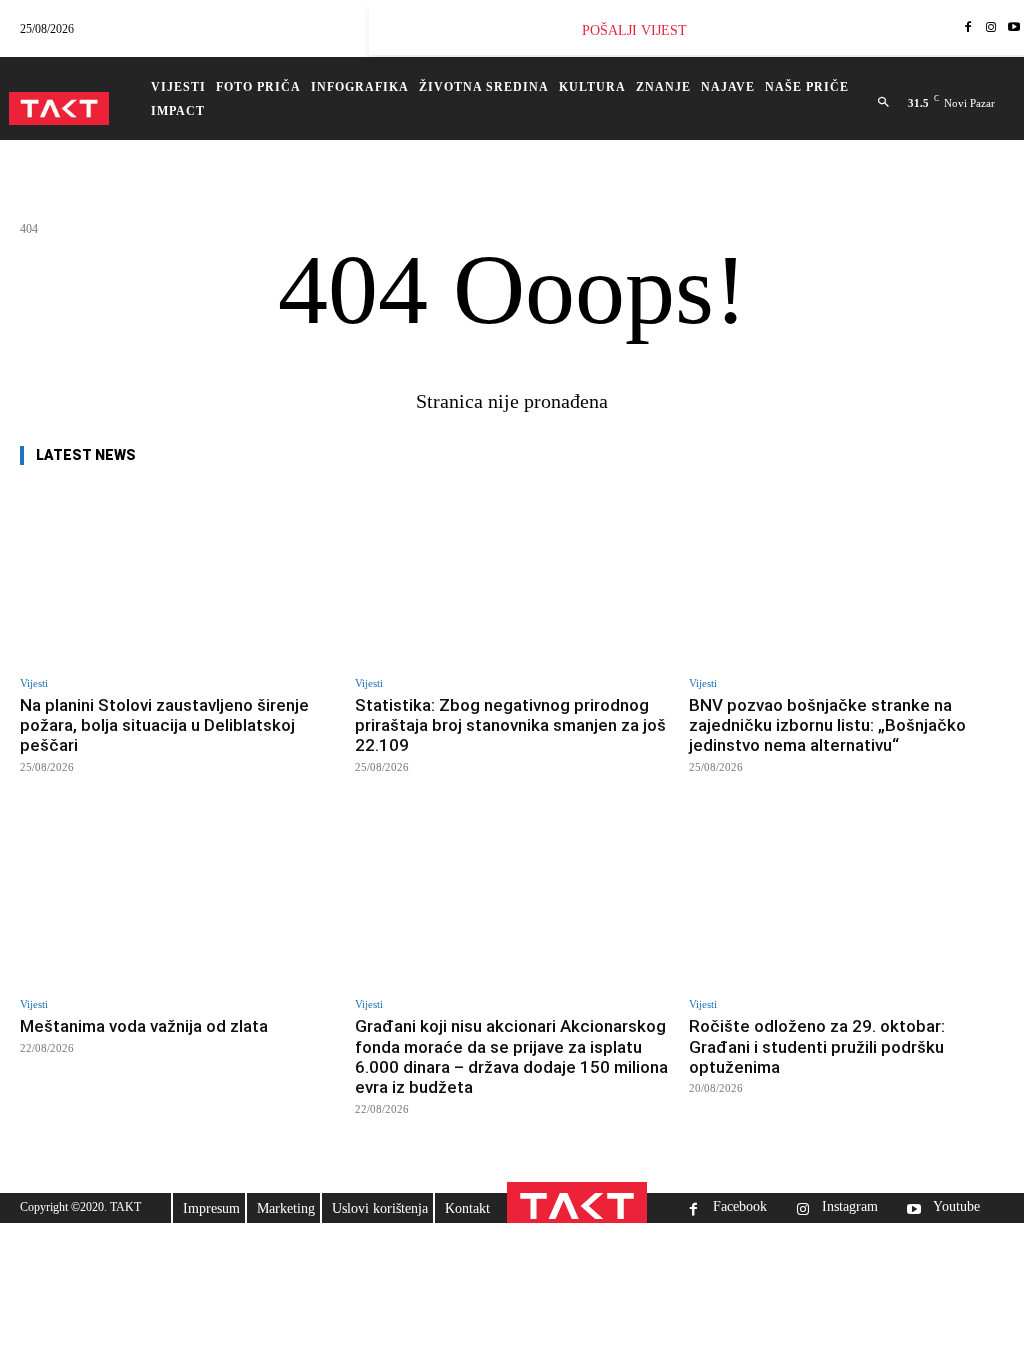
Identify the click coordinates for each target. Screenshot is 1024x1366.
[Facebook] (968, 28)
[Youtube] (913, 1211)
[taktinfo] (59, 108)
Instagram (850, 1207)
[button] (883, 103)
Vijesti (34, 683)
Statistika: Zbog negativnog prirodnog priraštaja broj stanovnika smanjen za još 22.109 (510, 725)
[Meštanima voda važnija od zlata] (177, 896)
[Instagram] (990, 28)
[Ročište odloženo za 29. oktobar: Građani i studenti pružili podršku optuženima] (846, 896)
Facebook (740, 1207)
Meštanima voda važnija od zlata (144, 1026)
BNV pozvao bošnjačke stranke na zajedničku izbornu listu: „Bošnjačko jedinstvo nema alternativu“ (827, 725)
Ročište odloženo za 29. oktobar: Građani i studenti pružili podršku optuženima (817, 1046)
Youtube (956, 1207)
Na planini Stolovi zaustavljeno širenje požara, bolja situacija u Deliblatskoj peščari (164, 725)
